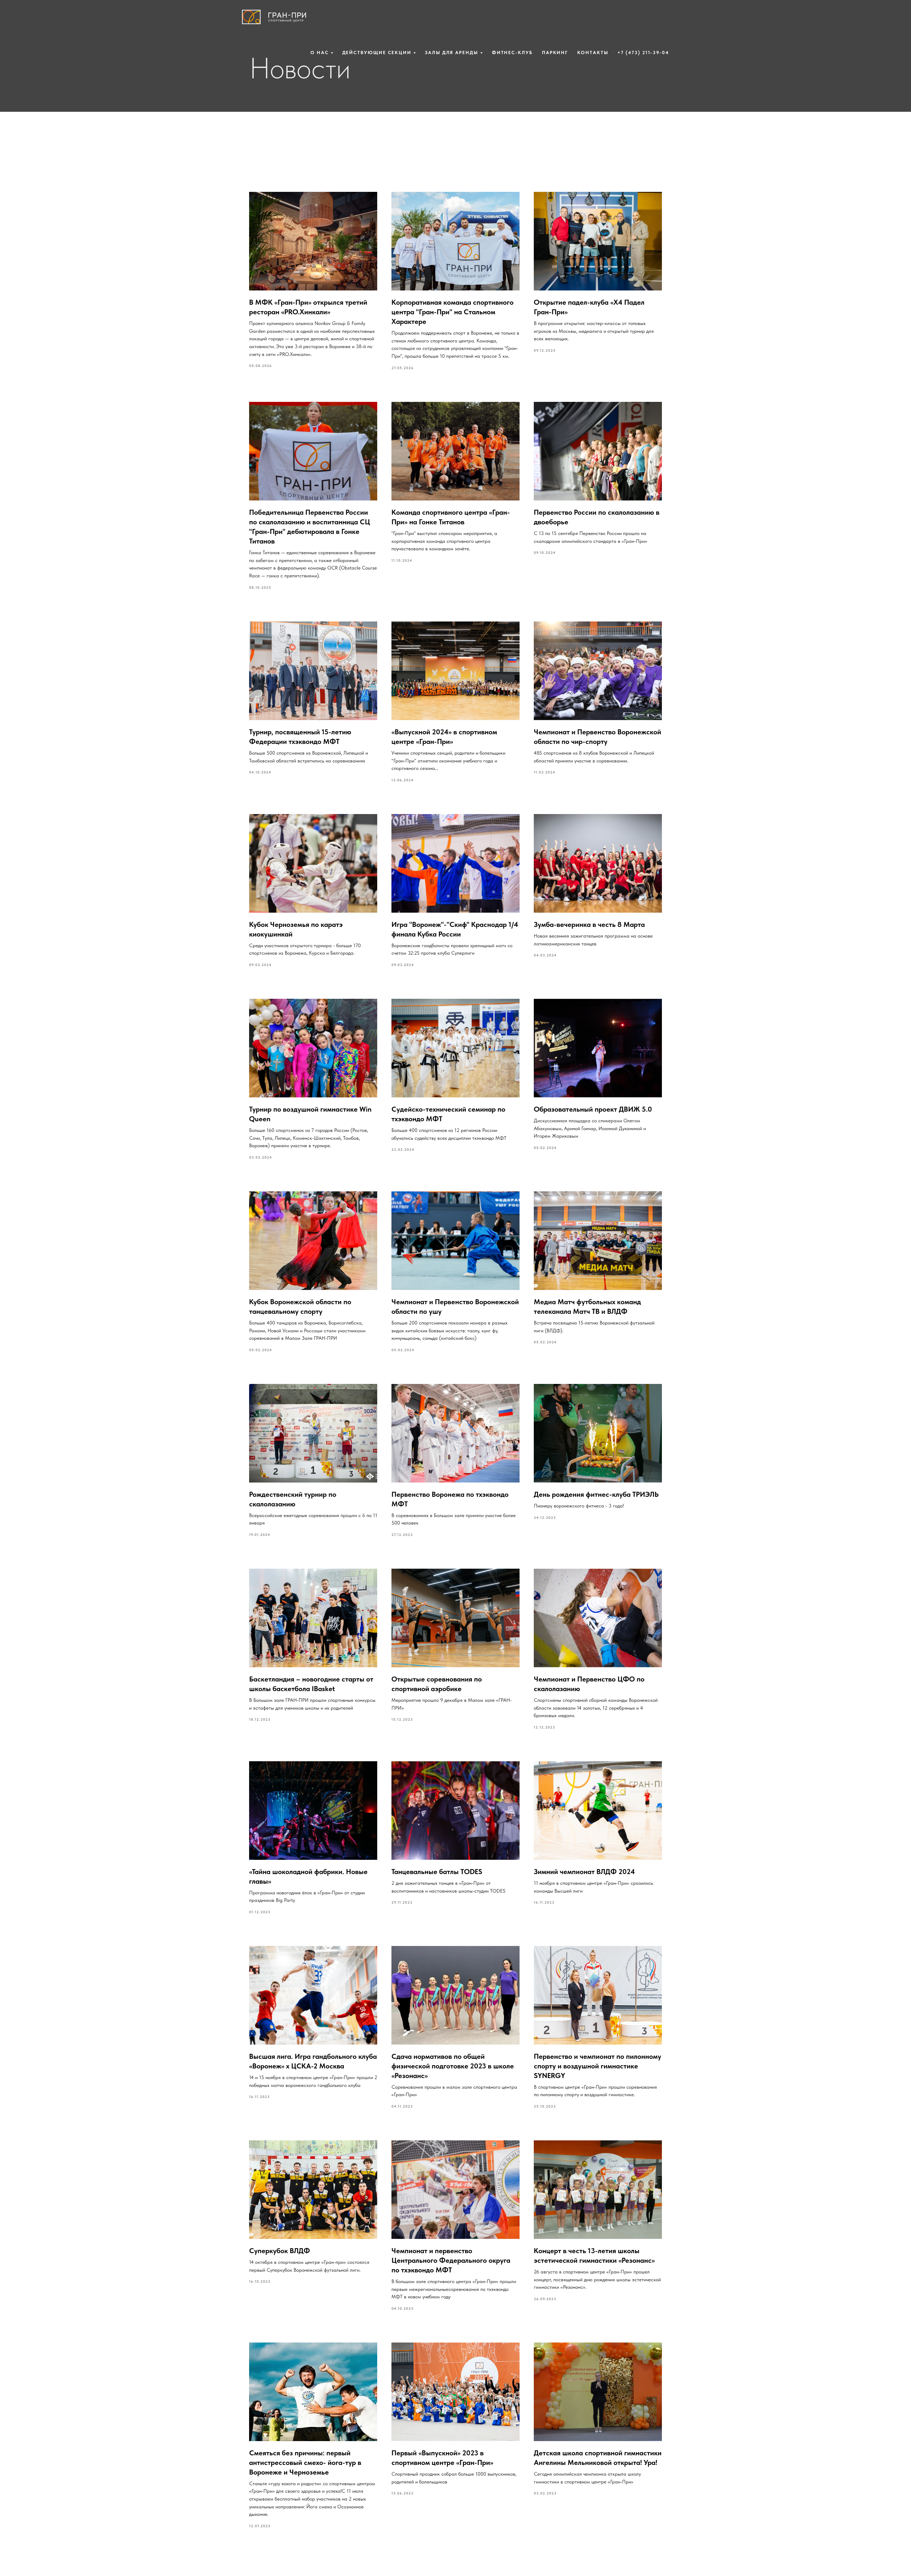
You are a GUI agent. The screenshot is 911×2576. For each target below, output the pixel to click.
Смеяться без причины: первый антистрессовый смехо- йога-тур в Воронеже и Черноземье (305, 2462)
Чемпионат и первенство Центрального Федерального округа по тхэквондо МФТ (451, 2260)
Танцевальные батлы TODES (437, 1872)
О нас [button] (320, 53)
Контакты (593, 53)
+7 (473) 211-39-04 (643, 53)
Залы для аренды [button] (452, 53)
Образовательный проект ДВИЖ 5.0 (593, 1109)
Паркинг (555, 53)
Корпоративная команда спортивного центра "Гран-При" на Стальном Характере (452, 312)
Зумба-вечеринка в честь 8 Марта (589, 924)
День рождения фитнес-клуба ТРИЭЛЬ (596, 1494)
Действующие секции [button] (377, 53)
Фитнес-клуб (512, 53)
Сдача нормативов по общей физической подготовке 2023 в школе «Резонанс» (453, 2066)
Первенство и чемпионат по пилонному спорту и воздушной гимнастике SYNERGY (597, 2066)
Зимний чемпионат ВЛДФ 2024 (584, 1872)
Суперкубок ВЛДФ (280, 2251)
